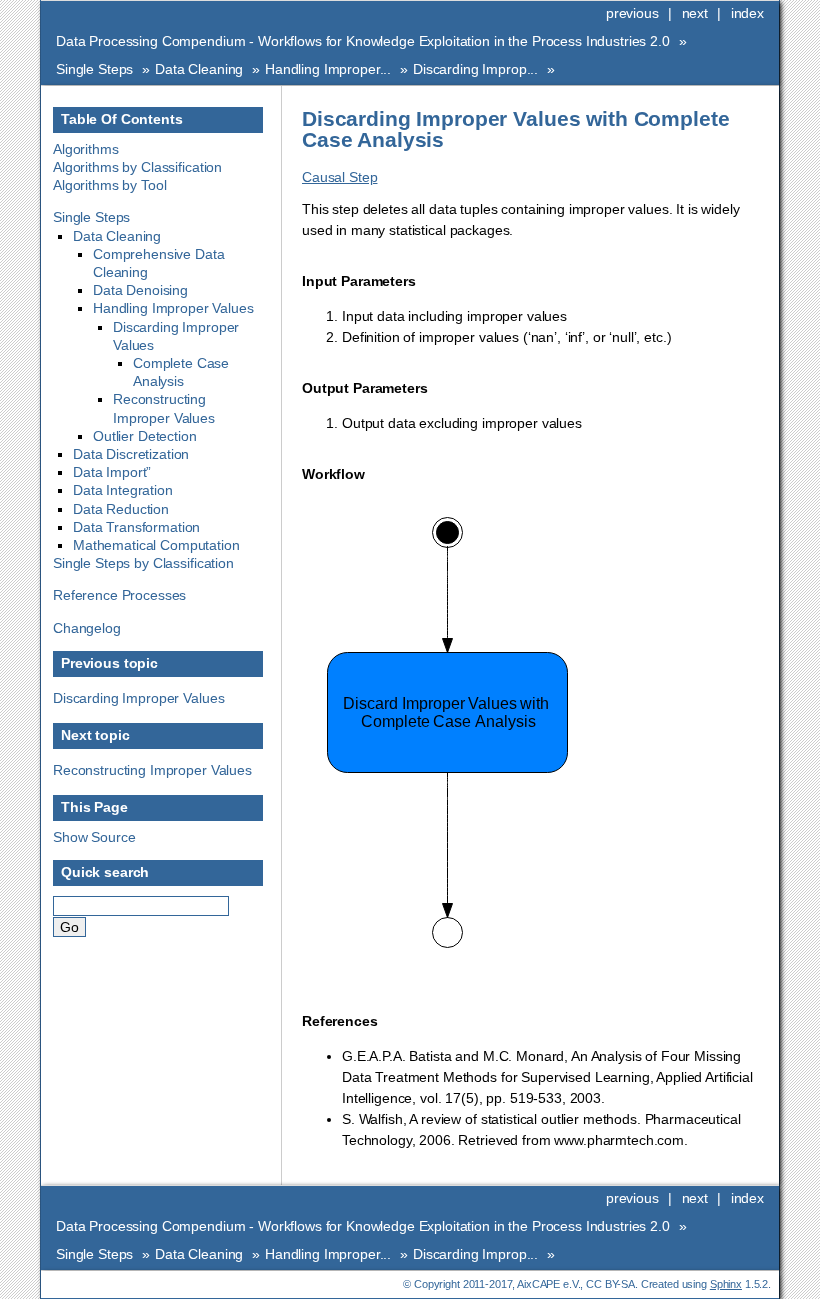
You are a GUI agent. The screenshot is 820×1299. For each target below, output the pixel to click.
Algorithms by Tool (109, 185)
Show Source (94, 837)
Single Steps (94, 69)
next (695, 13)
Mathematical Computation (156, 545)
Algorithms (86, 149)
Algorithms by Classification (137, 167)
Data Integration (123, 490)
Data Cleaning (199, 69)
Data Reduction (121, 509)
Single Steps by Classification (143, 563)
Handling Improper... (328, 69)
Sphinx (726, 1284)
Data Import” (112, 472)
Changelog (87, 628)
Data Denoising (140, 290)
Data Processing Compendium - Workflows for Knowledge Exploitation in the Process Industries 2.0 (363, 41)
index (747, 13)
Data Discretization (131, 454)
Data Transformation (136, 527)
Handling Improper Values (173, 308)
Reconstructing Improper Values (152, 770)
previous (632, 13)
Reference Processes (119, 595)
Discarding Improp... (475, 69)
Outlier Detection (145, 436)
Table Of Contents (122, 119)
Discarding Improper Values (138, 698)
